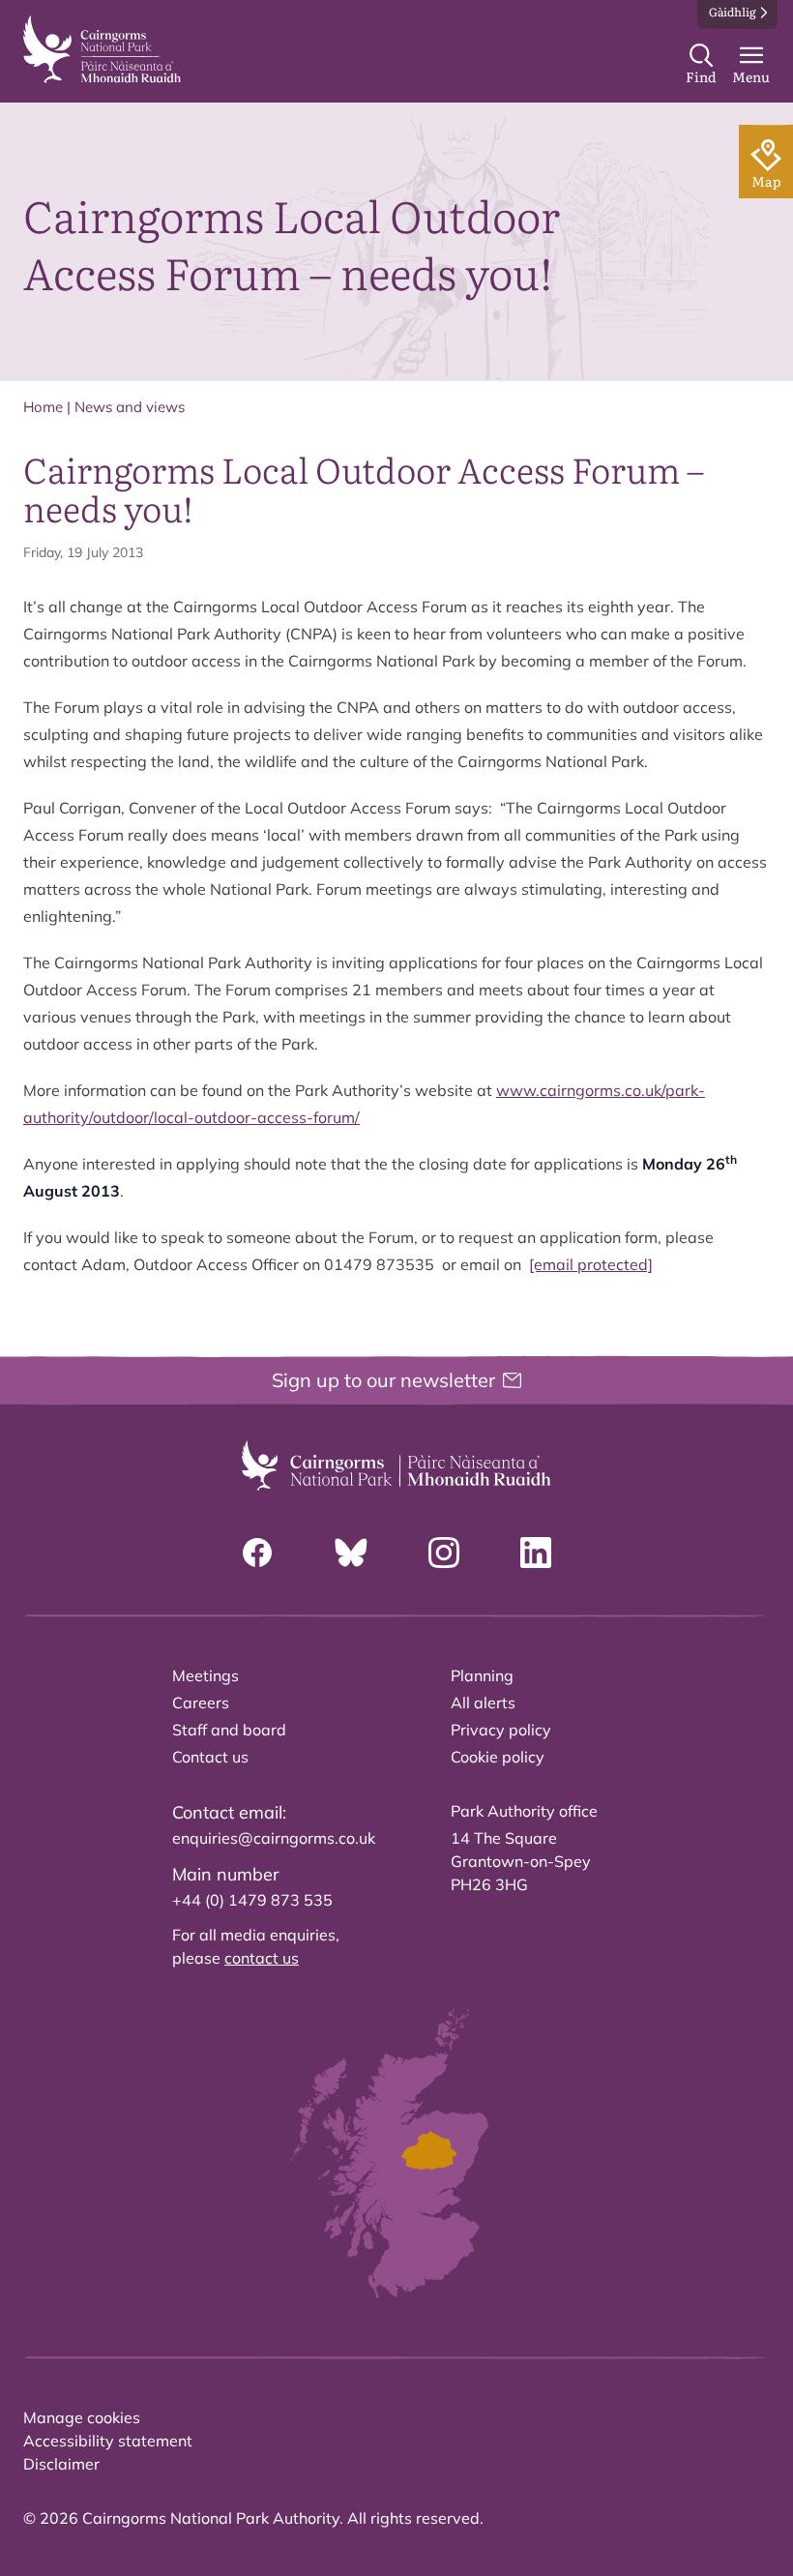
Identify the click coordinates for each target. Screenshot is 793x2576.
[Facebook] (257, 1553)
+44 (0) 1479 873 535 (252, 1900)
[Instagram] (444, 1553)
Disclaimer (61, 2464)
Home (43, 407)
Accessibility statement (108, 2441)
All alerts (483, 1703)
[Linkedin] (536, 1553)
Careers (201, 1703)
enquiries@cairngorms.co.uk (274, 1838)
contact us (262, 1958)
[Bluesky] (351, 1553)
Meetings (206, 1675)
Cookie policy (498, 1757)
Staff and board (229, 1730)
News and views (130, 407)
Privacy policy (501, 1730)
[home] (102, 49)
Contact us (210, 1757)
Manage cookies (82, 2417)
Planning (482, 1675)
